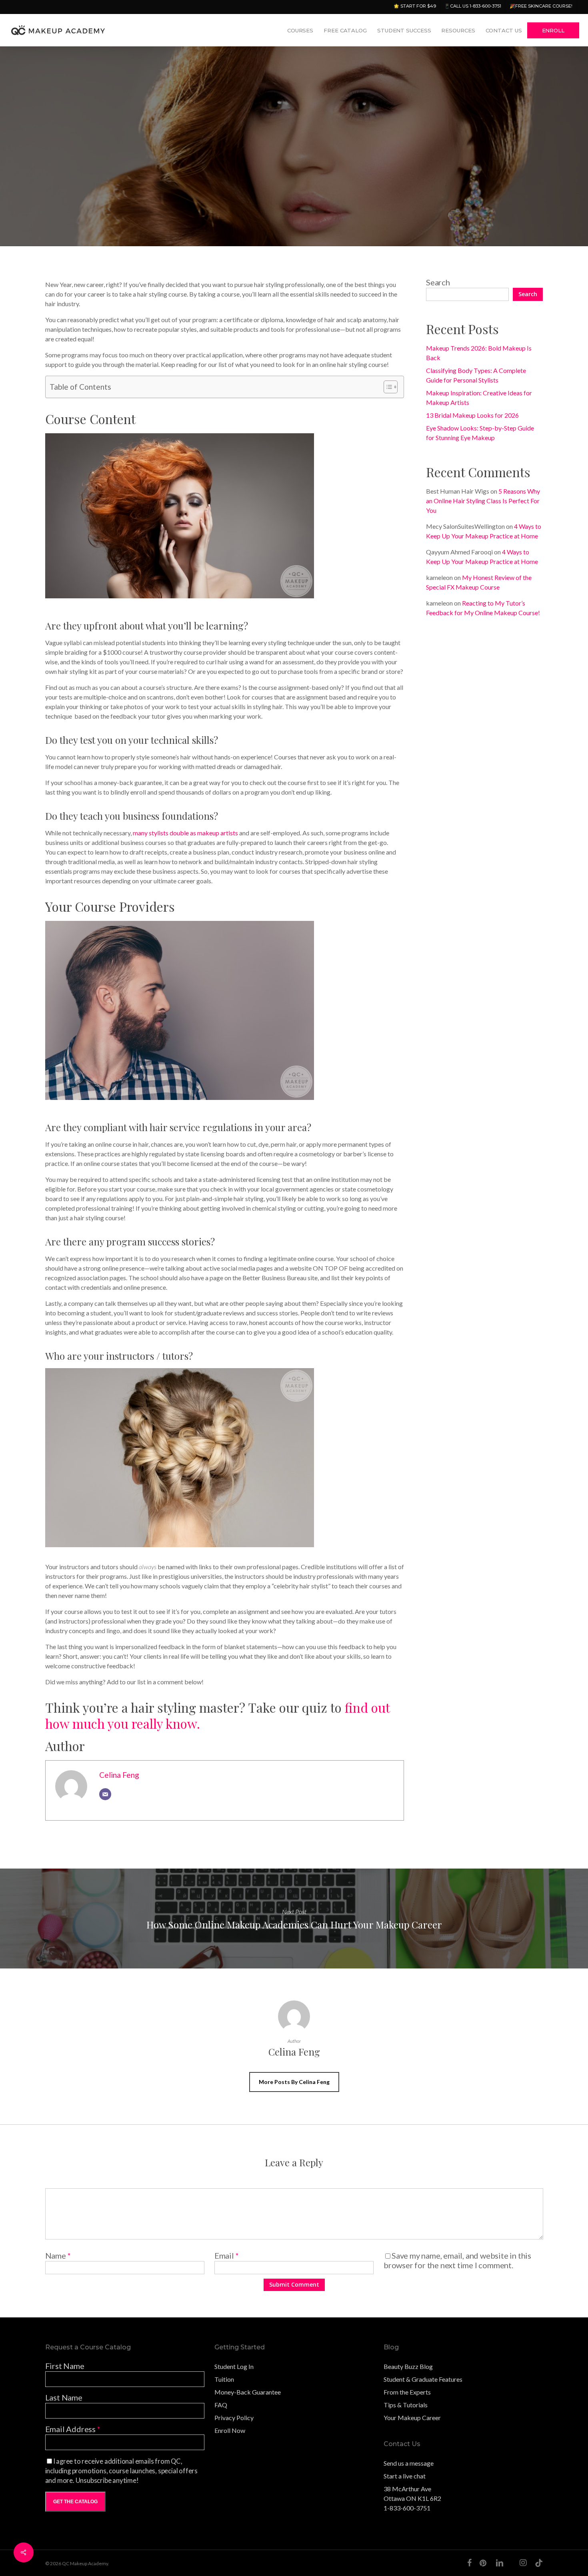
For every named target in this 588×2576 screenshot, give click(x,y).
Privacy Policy (234, 2418)
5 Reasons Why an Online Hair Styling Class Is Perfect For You (483, 501)
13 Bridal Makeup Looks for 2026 (472, 415)
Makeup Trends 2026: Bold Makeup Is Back (479, 353)
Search (438, 282)
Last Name (64, 2397)
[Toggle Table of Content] (387, 387)
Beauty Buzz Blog (408, 2366)
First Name (65, 2366)
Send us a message (409, 2463)
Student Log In (234, 2366)
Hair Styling (180, 228)
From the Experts (407, 2392)
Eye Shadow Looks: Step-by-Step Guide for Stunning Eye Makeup (480, 433)
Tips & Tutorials (406, 2405)
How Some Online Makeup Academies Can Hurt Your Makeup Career (294, 1919)
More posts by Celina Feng (294, 2082)
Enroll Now (230, 2430)
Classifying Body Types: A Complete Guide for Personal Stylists (476, 375)
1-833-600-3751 (407, 2508)
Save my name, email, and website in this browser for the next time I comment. (457, 2260)
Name (58, 2255)
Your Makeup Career (412, 2418)
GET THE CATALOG (75, 2502)
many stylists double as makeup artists (185, 833)
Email (227, 2255)
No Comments (514, 206)
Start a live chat (405, 2476)
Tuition (224, 2379)
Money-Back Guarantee (248, 2392)
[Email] (105, 1794)
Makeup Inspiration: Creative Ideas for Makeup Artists (479, 397)
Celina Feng (70, 228)
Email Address (73, 2429)
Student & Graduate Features (423, 2379)
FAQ (221, 2405)
